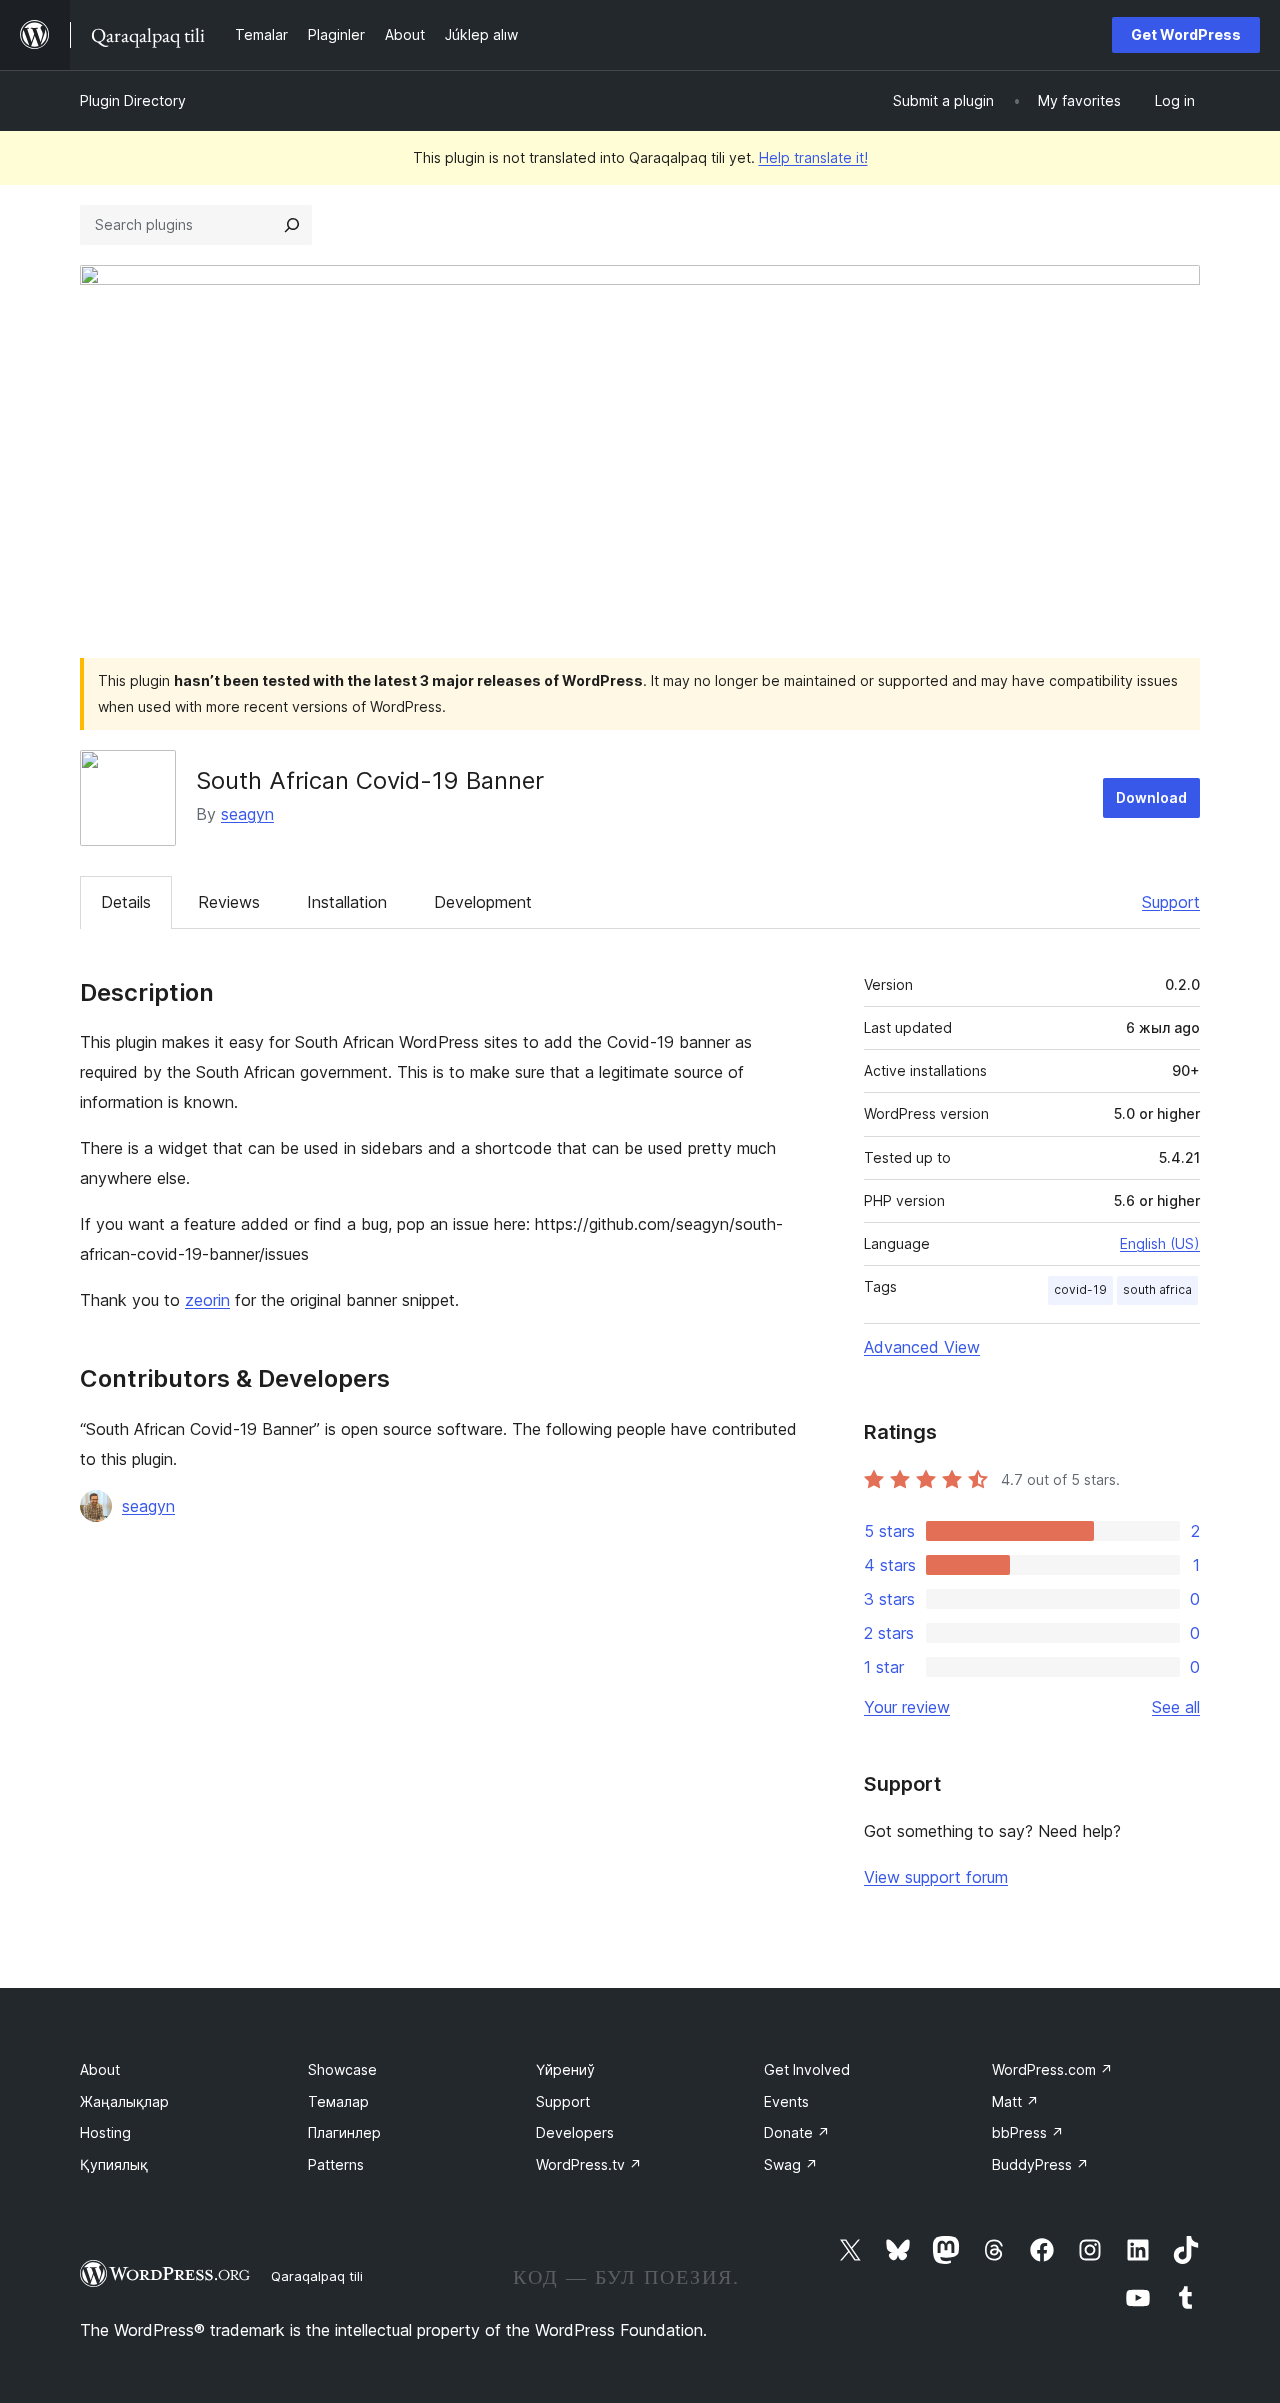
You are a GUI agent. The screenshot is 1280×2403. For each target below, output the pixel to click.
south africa (1157, 1289)
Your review (907, 1707)
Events (786, 2101)
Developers (575, 2132)
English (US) (1160, 1243)
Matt (1015, 2101)
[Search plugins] (292, 225)
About (100, 2069)
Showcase (342, 2069)
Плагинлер (344, 2132)
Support (1171, 902)
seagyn (247, 814)
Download (1151, 797)
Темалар (338, 2101)
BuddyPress (1040, 2164)
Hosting (105, 2132)
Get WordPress (1186, 34)
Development (483, 902)
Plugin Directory (133, 100)
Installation (347, 902)
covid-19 (1080, 1289)
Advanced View (922, 1347)
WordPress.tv (589, 2164)
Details (126, 902)
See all (1176, 1707)
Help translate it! (813, 157)
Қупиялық (114, 2164)
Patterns (336, 2164)
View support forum (936, 1877)
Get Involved (807, 2069)
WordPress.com (1052, 2069)
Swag (791, 2164)
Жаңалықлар (124, 2101)
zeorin (207, 1300)
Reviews (229, 902)
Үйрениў (565, 2069)
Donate (797, 2132)
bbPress (1028, 2132)
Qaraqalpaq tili (317, 2276)
